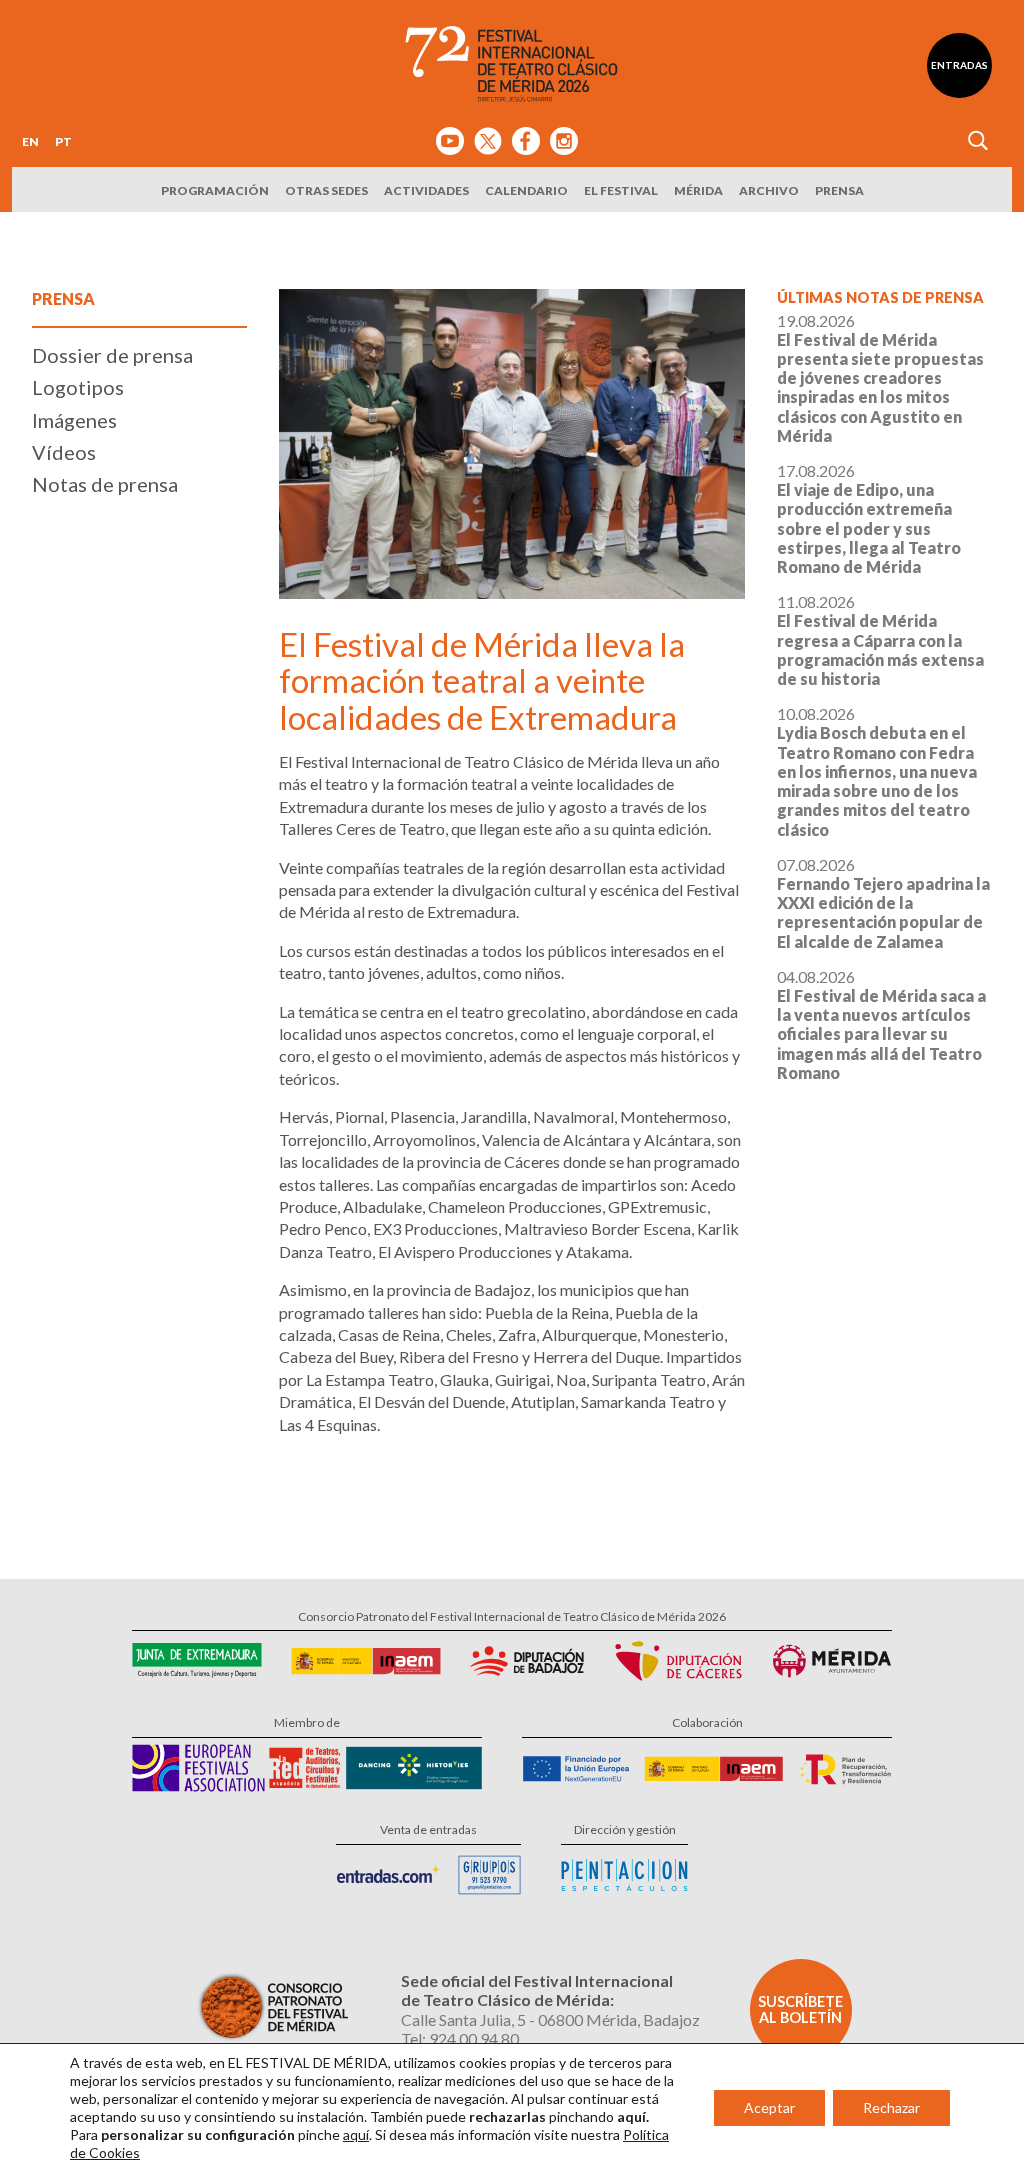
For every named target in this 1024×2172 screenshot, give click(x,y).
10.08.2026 (877, 771)
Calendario (526, 190)
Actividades (426, 190)
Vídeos (64, 452)
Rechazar (891, 2107)
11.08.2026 (880, 640)
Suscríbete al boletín (800, 2009)
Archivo (769, 190)
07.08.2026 (883, 903)
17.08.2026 (869, 518)
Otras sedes (326, 190)
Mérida (698, 190)
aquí (356, 2134)
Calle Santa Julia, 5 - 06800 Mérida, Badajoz (550, 2019)
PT (63, 141)
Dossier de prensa (112, 355)
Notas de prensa (105, 484)
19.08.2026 (880, 378)
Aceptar (769, 2107)
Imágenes (74, 420)
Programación (215, 190)
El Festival (621, 190)
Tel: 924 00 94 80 (460, 2038)
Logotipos (78, 387)
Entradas (959, 65)
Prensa (839, 190)
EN (30, 141)
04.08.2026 (881, 1024)
